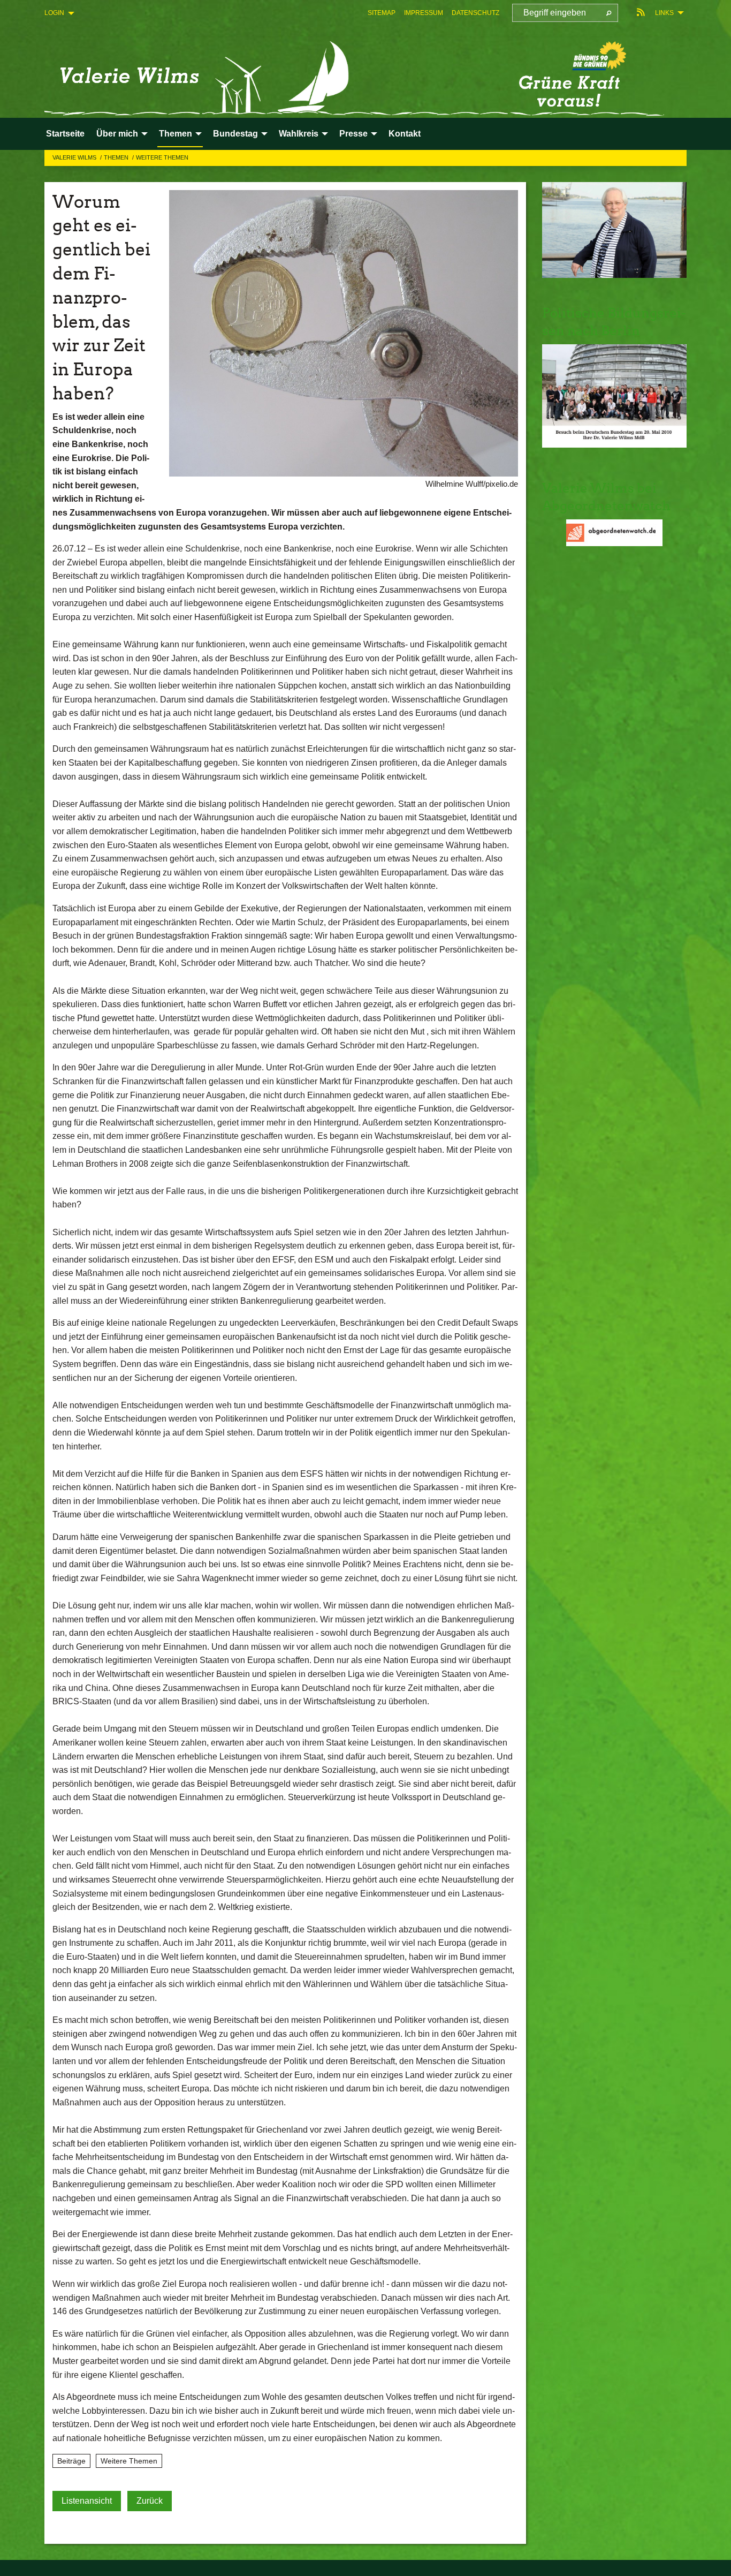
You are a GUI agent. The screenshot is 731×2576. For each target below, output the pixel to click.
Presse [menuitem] (353, 134)
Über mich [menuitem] (117, 134)
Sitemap (382, 13)
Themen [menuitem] (176, 134)
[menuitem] (382, 13)
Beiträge (71, 2461)
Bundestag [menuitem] (235, 134)
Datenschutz (475, 13)
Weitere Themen (162, 157)
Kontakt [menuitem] (405, 134)
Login (54, 13)
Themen (117, 157)
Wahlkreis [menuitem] (299, 134)
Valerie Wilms (75, 157)
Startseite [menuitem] (65, 134)
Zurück (150, 2501)
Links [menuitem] (664, 13)
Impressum (424, 13)
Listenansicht (87, 2501)
